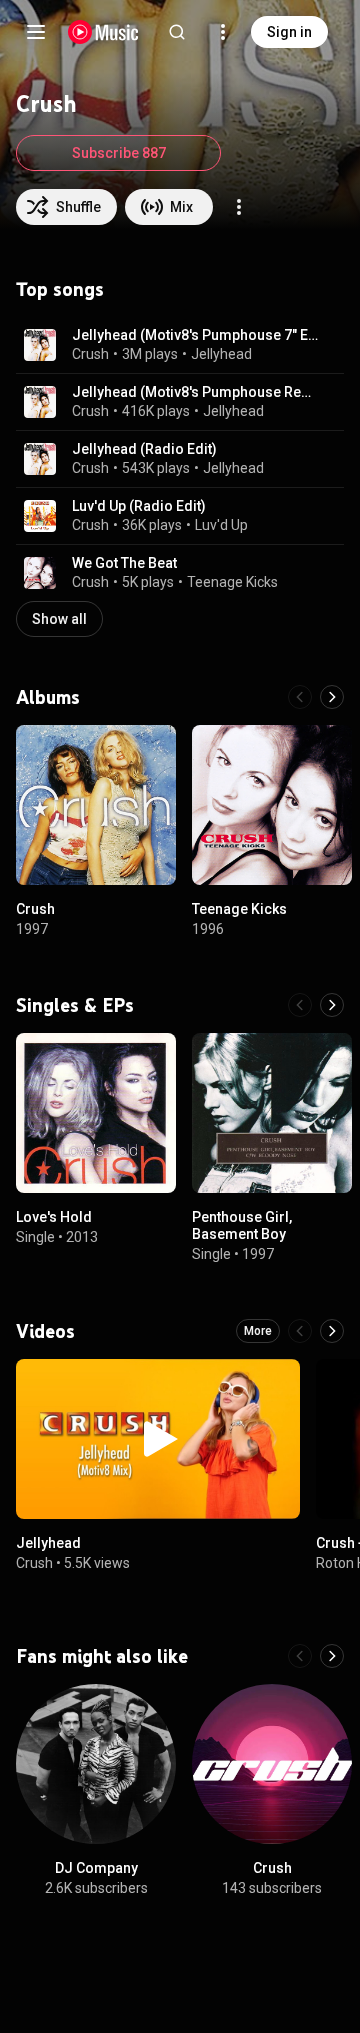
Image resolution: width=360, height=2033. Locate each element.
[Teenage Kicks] (272, 805)
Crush (90, 354)
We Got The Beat (124, 563)
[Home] (103, 32)
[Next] (332, 697)
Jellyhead (221, 354)
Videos (45, 1331)
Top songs (60, 289)
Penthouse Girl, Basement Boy (242, 1225)
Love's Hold (54, 1217)
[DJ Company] (96, 1764)
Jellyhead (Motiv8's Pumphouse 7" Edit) (196, 335)
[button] (40, 345)
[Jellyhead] (158, 1439)
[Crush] (96, 805)
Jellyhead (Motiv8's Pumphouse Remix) (196, 392)
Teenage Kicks (232, 582)
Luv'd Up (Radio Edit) (139, 506)
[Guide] (36, 32)
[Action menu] (239, 207)
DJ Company (96, 1868)
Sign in (289, 32)
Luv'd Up (221, 525)
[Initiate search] (177, 32)
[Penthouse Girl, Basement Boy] (272, 1113)
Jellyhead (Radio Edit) (144, 449)
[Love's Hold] (96, 1113)
